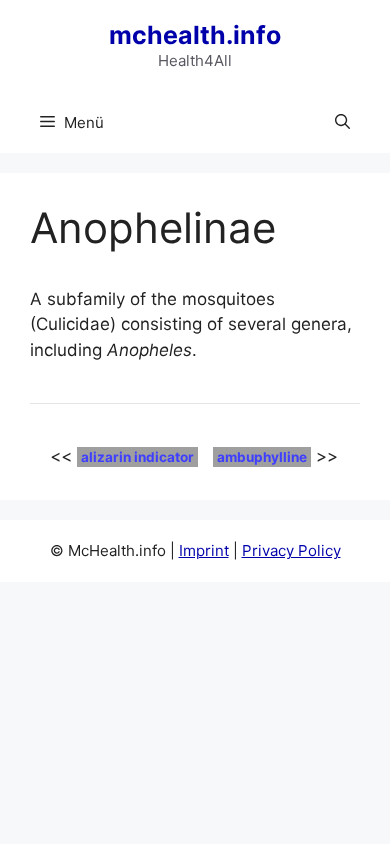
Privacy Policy (291, 550)
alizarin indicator (137, 457)
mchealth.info (195, 35)
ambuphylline (262, 457)
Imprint (204, 550)
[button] (342, 123)
